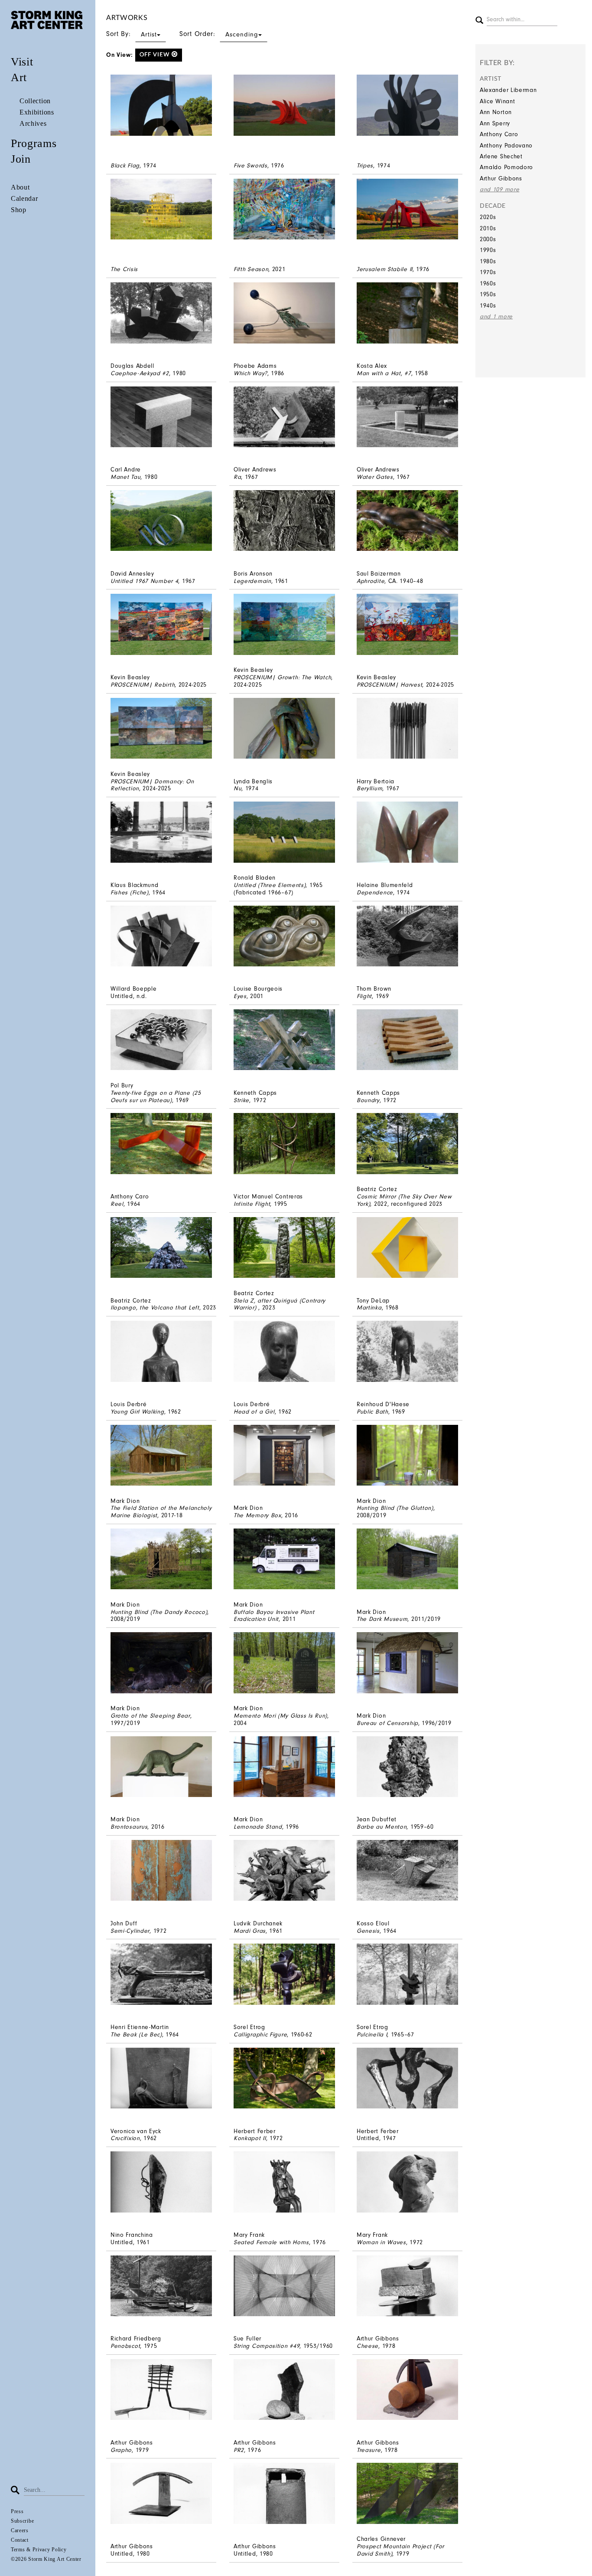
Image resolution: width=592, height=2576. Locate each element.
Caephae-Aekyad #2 (140, 373)
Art (19, 77)
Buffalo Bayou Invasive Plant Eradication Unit (274, 1616)
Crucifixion (125, 2138)
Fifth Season (251, 269)
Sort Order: (219, 34)
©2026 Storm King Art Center (46, 2559)
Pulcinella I (372, 2034)
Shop (19, 210)
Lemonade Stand (258, 1827)
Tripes (365, 165)
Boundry (368, 1100)
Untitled (122, 996)
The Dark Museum (382, 1619)
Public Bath (372, 1412)
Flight (364, 996)
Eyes (240, 996)
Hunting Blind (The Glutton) (395, 1508)
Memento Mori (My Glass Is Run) (280, 1716)
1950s (488, 294)
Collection (35, 101)
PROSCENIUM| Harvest (389, 685)
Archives (33, 123)
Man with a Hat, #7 (384, 373)
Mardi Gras (250, 1931)
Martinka (369, 1308)
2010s (488, 228)
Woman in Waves (381, 2242)
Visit (22, 62)
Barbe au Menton (382, 1827)
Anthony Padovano (506, 146)
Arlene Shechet (501, 156)
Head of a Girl (254, 1412)
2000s (488, 239)
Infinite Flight (252, 1204)
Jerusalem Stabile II (385, 269)
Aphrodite (371, 581)
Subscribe (22, 2521)
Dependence (375, 892)
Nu (237, 788)
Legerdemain (252, 581)
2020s (488, 217)
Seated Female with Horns (271, 2242)
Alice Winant (497, 101)
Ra (237, 477)
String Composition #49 (267, 2346)
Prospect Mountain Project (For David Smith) (400, 2550)
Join (21, 159)
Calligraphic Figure (260, 2034)
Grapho (121, 2450)
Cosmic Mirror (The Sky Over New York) (404, 1200)
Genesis (368, 1931)
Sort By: (132, 34)
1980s (488, 261)
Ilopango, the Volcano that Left (155, 1308)
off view (156, 55)
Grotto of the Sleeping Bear (150, 1716)
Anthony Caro (499, 134)
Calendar (24, 198)
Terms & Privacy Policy (39, 2550)
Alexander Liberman (508, 90)
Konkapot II (250, 2138)
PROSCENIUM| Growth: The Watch (282, 677)
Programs (34, 143)
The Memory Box (257, 1515)
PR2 (239, 2450)
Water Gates (375, 477)
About (20, 187)
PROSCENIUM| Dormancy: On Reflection (152, 785)
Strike (241, 1100)
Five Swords (250, 165)
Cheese (368, 2346)
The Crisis (124, 269)
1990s (488, 250)
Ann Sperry (495, 123)
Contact (20, 2540)
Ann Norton (496, 112)
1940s (488, 306)
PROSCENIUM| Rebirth (143, 685)
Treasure (369, 2450)
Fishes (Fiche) (130, 892)
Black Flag (125, 165)
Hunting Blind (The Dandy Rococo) (159, 1612)
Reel (117, 1204)
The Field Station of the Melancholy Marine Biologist (161, 1512)
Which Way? (250, 373)
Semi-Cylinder (130, 1931)
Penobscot (125, 2346)
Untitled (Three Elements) (270, 885)
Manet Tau (125, 477)
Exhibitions (37, 112)
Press (17, 2511)
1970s (488, 272)
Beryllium (369, 788)
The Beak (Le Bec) (136, 2034)
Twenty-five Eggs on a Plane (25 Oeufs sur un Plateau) (156, 1097)
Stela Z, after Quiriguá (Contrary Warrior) (280, 1304)
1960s (488, 283)
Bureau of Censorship (387, 1723)
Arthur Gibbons (501, 178)
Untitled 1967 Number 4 (144, 581)
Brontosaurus (129, 1827)
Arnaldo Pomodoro (506, 167)
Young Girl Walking (137, 1412)
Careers (20, 2530)
